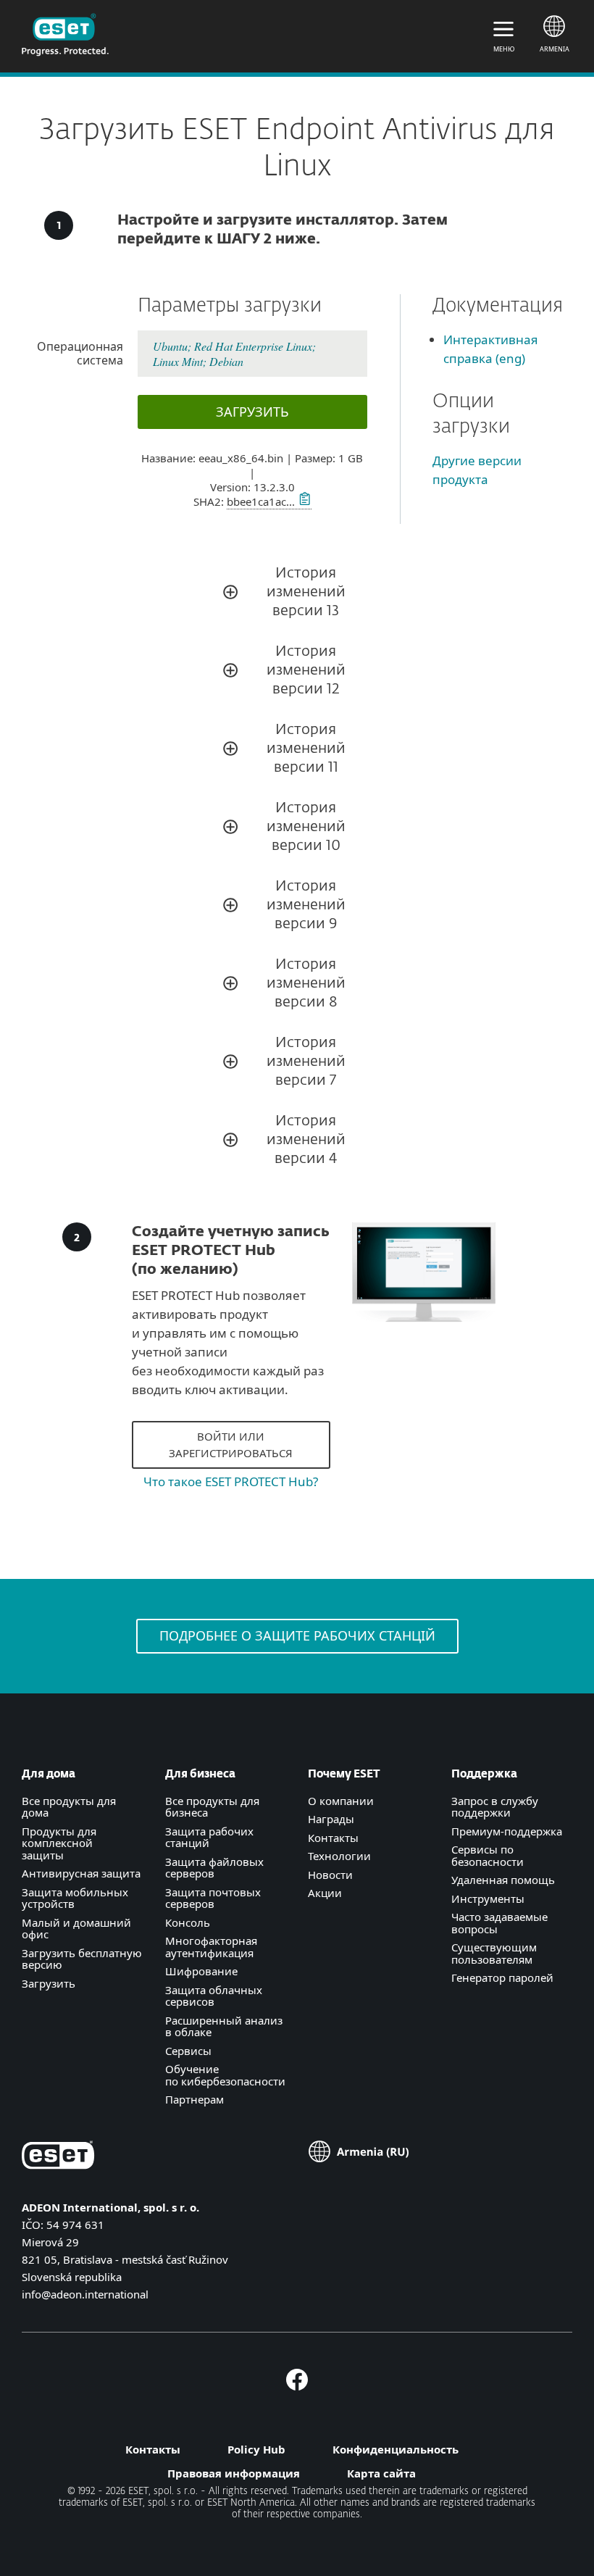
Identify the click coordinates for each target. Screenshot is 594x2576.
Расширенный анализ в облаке (224, 2026)
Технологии (339, 1856)
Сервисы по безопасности (488, 1855)
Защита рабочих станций (209, 1837)
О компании (341, 1801)
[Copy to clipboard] (303, 501)
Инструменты (488, 1898)
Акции (325, 1893)
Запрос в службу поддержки (495, 1807)
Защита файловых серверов (214, 1868)
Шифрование (201, 1971)
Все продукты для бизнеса (212, 1807)
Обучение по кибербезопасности (225, 2075)
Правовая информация (234, 2473)
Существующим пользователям (494, 1953)
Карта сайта (381, 2473)
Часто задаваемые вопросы (499, 1923)
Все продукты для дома (69, 1807)
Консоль (188, 1922)
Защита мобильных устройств (75, 1898)
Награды (331, 1819)
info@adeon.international (85, 2294)
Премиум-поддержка (507, 1831)
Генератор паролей (502, 1977)
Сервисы (188, 2051)
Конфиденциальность (396, 2449)
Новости (330, 1875)
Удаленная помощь (503, 1880)
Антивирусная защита (81, 1873)
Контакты (333, 1838)
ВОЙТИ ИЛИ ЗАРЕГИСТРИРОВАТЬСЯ (231, 1445)
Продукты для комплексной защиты (59, 1843)
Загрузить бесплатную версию (82, 1959)
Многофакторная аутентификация (211, 1947)
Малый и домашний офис (76, 1929)
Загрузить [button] (252, 412)
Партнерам (194, 2099)
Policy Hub (256, 2449)
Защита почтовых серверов (213, 1898)
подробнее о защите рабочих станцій (297, 1635)
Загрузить (49, 1983)
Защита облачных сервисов (214, 1996)
